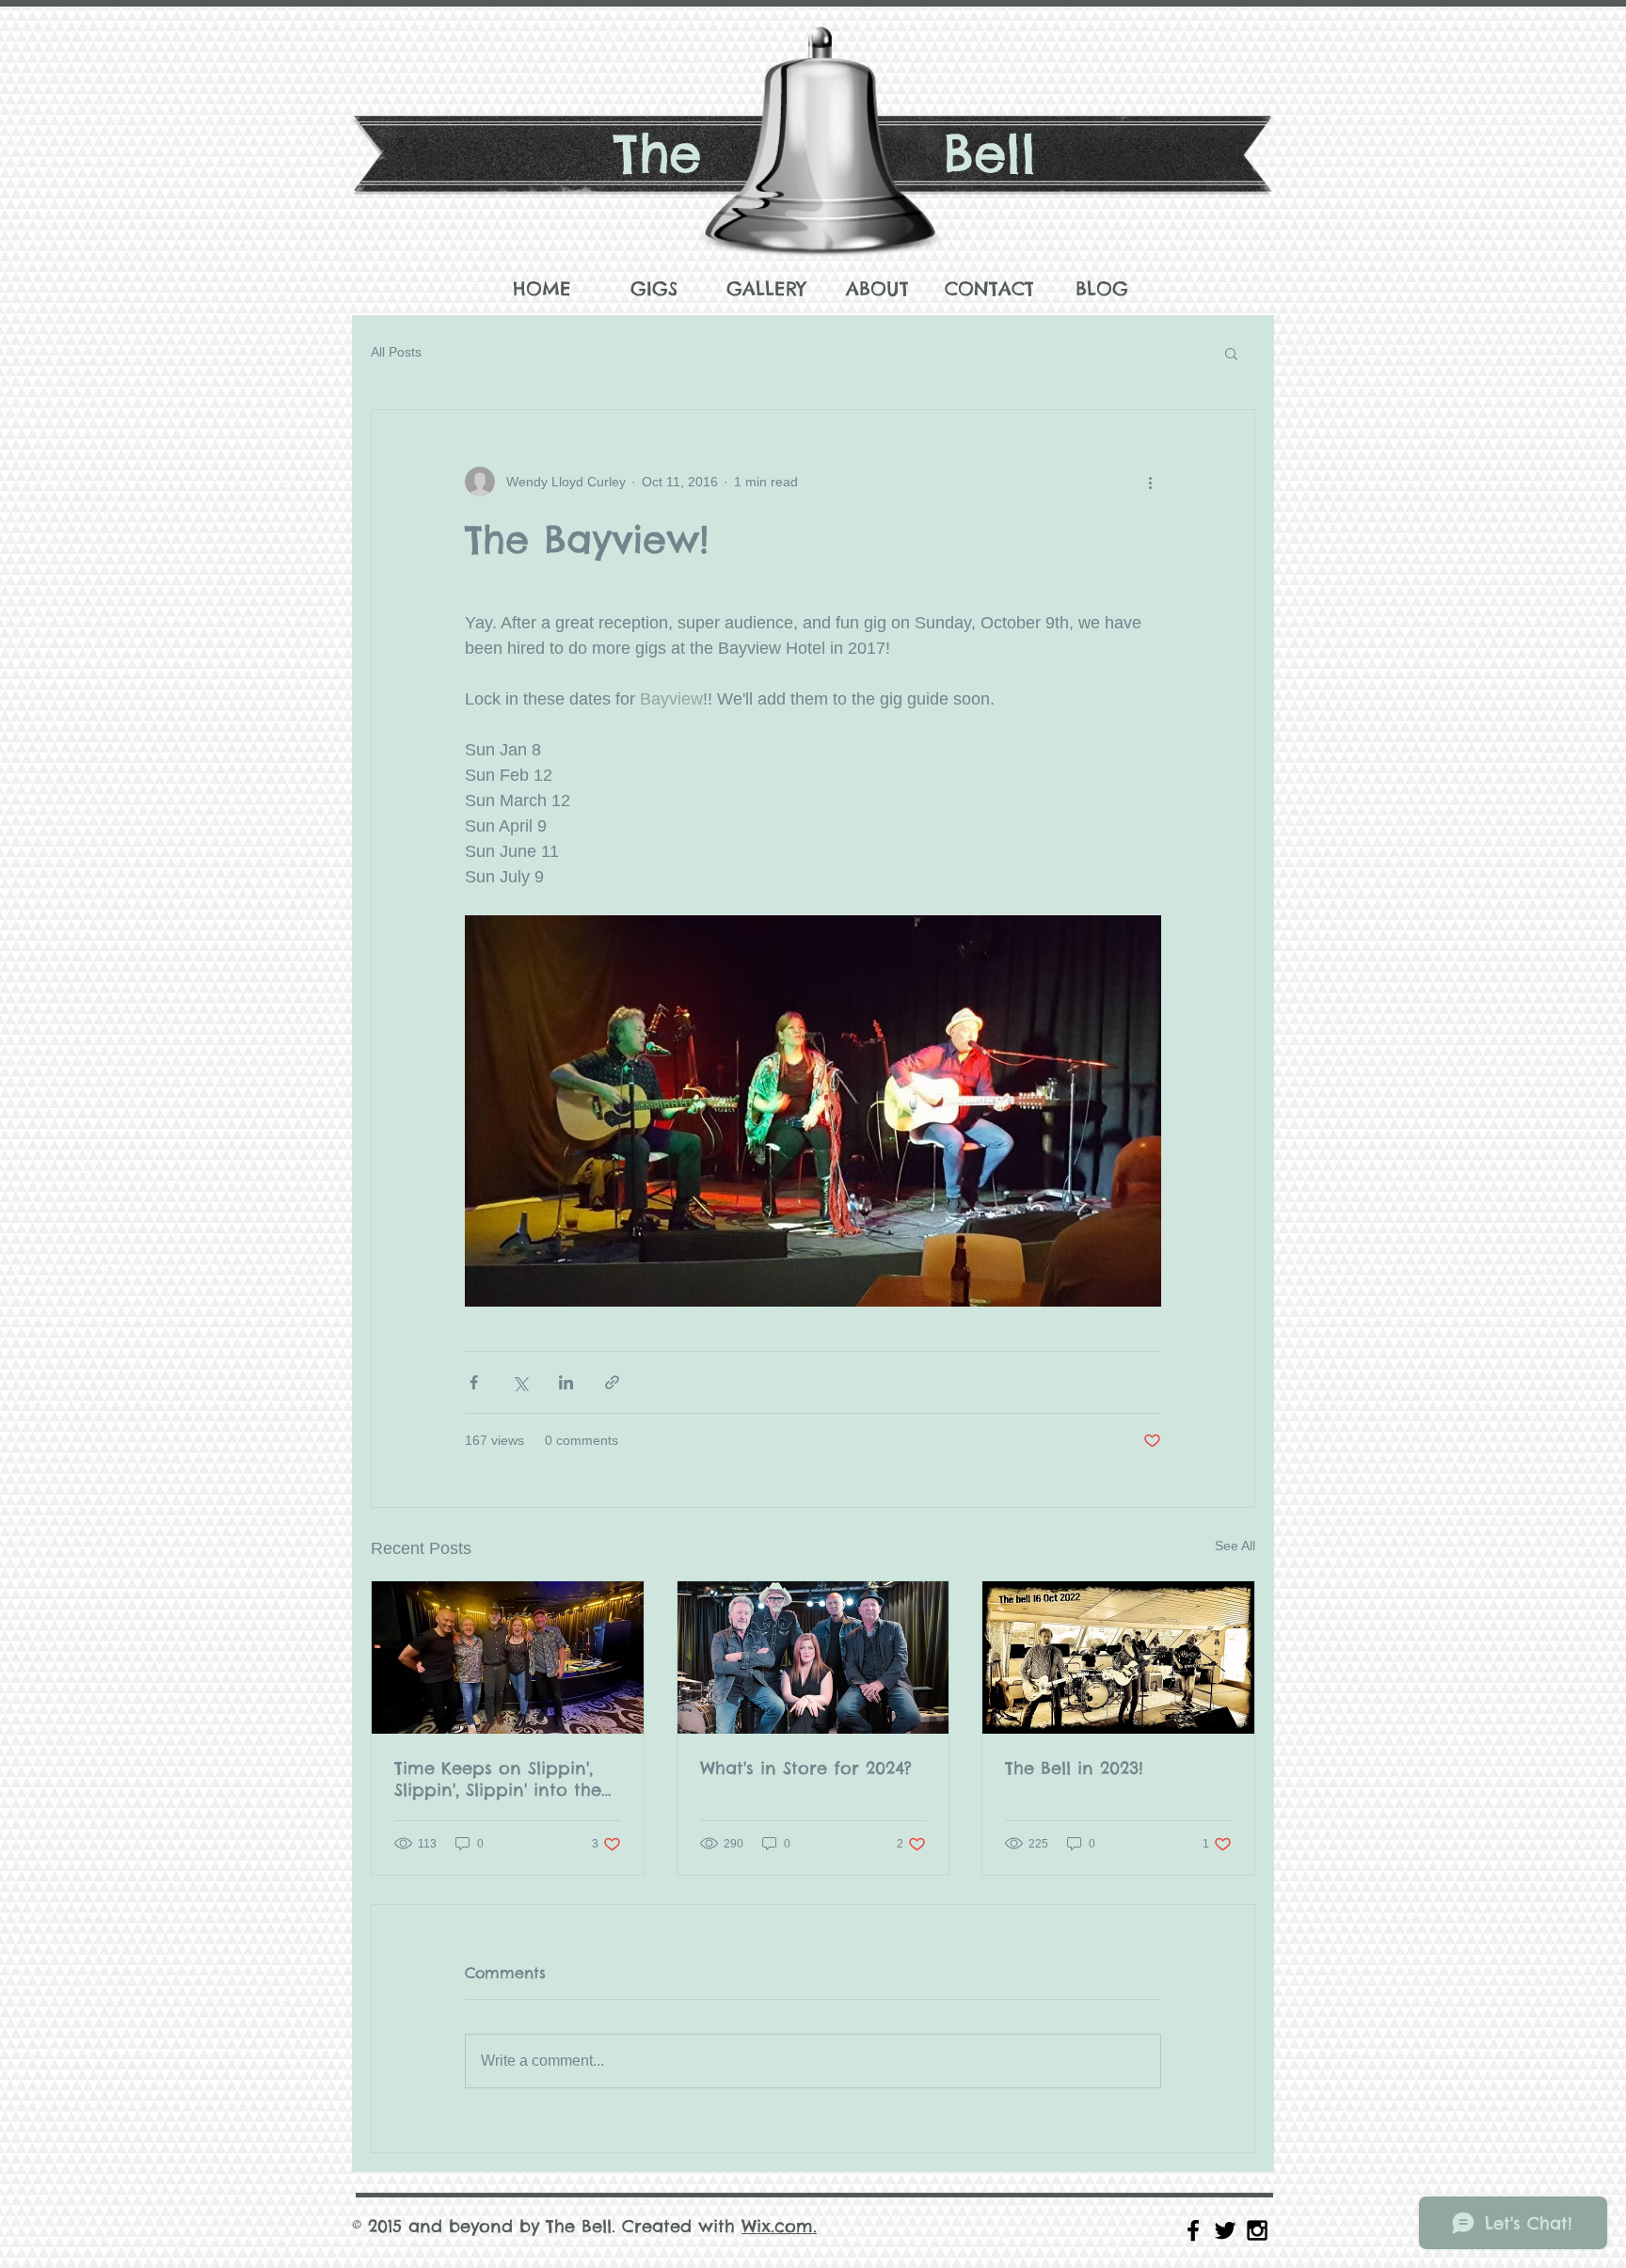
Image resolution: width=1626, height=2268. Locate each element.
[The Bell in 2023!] (1118, 1657)
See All (1235, 1546)
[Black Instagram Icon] (1257, 2230)
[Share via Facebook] (474, 1382)
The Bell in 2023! (1074, 1768)
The (657, 153)
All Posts (396, 352)
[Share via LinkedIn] (566, 1382)
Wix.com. (779, 2226)
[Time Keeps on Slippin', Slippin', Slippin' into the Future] (508, 1657)
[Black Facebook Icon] (1193, 2230)
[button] (1231, 353)
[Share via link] (612, 1382)
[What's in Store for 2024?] (813, 1657)
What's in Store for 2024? (806, 1768)
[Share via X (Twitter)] (520, 1382)
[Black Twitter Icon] (1225, 2230)
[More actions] (1150, 482)
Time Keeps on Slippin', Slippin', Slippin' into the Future (498, 1779)
